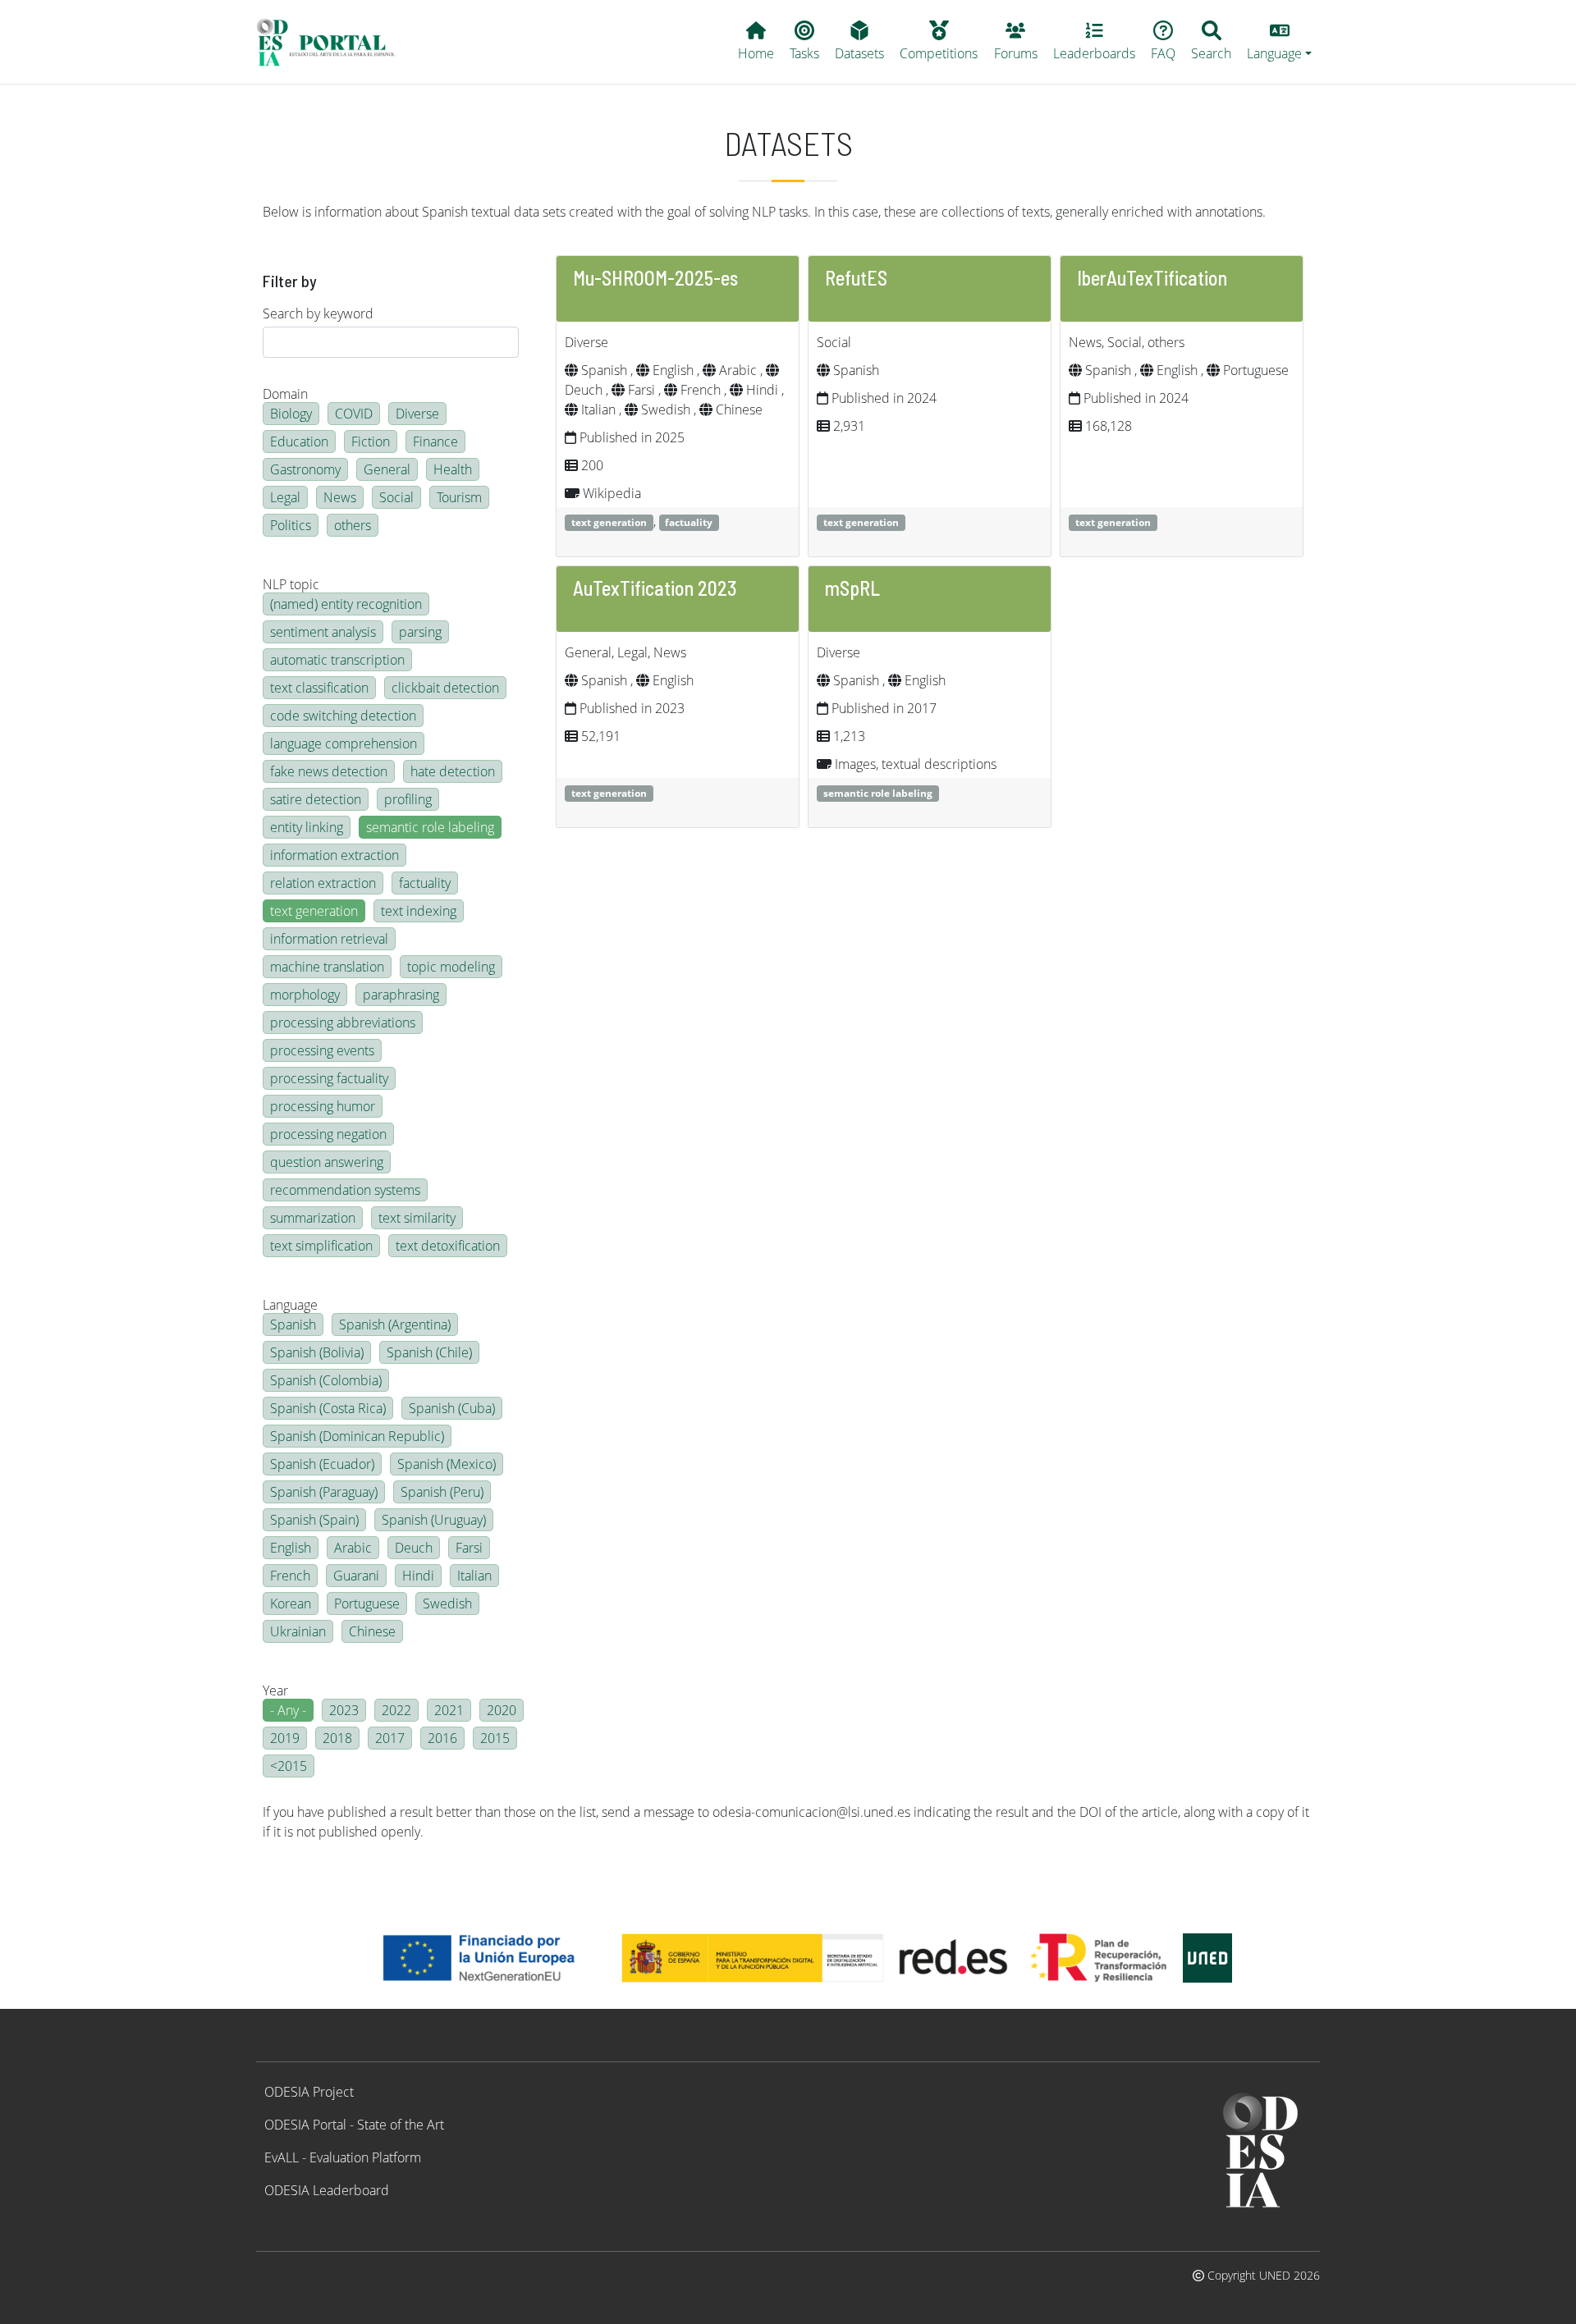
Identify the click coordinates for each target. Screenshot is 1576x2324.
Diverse (417, 414)
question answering (327, 1162)
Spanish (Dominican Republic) (357, 1436)
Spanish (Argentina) (395, 1324)
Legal (285, 497)
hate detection (453, 771)
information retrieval (329, 939)
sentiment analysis (323, 632)
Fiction (371, 441)
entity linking (307, 827)
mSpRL (852, 588)
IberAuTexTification (1152, 278)
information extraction (334, 855)
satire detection (316, 799)
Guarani (356, 1576)
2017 (390, 1738)
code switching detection (343, 716)
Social (396, 497)
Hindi (418, 1576)
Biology (291, 414)
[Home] (333, 42)
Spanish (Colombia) (326, 1380)
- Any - (288, 1710)
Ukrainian (298, 1631)
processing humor (323, 1106)
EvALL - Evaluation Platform (343, 2157)
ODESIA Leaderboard (327, 2190)
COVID (354, 414)
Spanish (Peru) (442, 1492)
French (290, 1576)
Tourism (459, 497)
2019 (285, 1738)
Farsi (469, 1548)
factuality (425, 883)
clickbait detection (445, 688)
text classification (319, 688)
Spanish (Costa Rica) (328, 1408)
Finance (435, 441)
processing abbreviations (343, 1022)
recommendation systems (345, 1190)
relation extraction (323, 883)
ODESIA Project (309, 2092)
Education (299, 441)
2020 (502, 1710)
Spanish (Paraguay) (324, 1492)
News (340, 497)
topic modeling (451, 967)
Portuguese (367, 1603)
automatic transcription (337, 660)
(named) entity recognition (346, 604)
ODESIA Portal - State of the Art (354, 2125)
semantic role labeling (430, 827)
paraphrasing (401, 995)
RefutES (856, 278)
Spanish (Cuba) (452, 1408)
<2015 (289, 1766)
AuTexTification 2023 (655, 588)
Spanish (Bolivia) (317, 1352)
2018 (337, 1738)
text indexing (419, 911)
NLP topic (291, 584)
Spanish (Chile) (429, 1352)
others (353, 525)
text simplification (321, 1246)
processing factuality (329, 1078)
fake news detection (329, 771)
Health (453, 469)
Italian (474, 1576)
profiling (408, 799)
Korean (291, 1603)
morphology (305, 995)
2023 (344, 1710)
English (291, 1548)
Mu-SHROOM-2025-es (655, 278)
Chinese (372, 1631)
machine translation (327, 967)
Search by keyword (318, 313)
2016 (442, 1738)
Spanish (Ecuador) (322, 1464)
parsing (420, 632)
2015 (495, 1738)
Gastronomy (305, 469)
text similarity (417, 1218)
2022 (396, 1710)
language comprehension (344, 743)
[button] (1280, 42)
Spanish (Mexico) (447, 1464)
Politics (291, 525)
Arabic (353, 1548)
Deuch (414, 1548)
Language (290, 1305)
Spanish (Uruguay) (434, 1520)
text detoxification (448, 1246)
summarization (313, 1218)
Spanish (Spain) (314, 1520)
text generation (314, 911)
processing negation (328, 1134)
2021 (449, 1710)
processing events (322, 1050)
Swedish (447, 1603)
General (387, 469)
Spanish (293, 1324)
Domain (285, 394)
